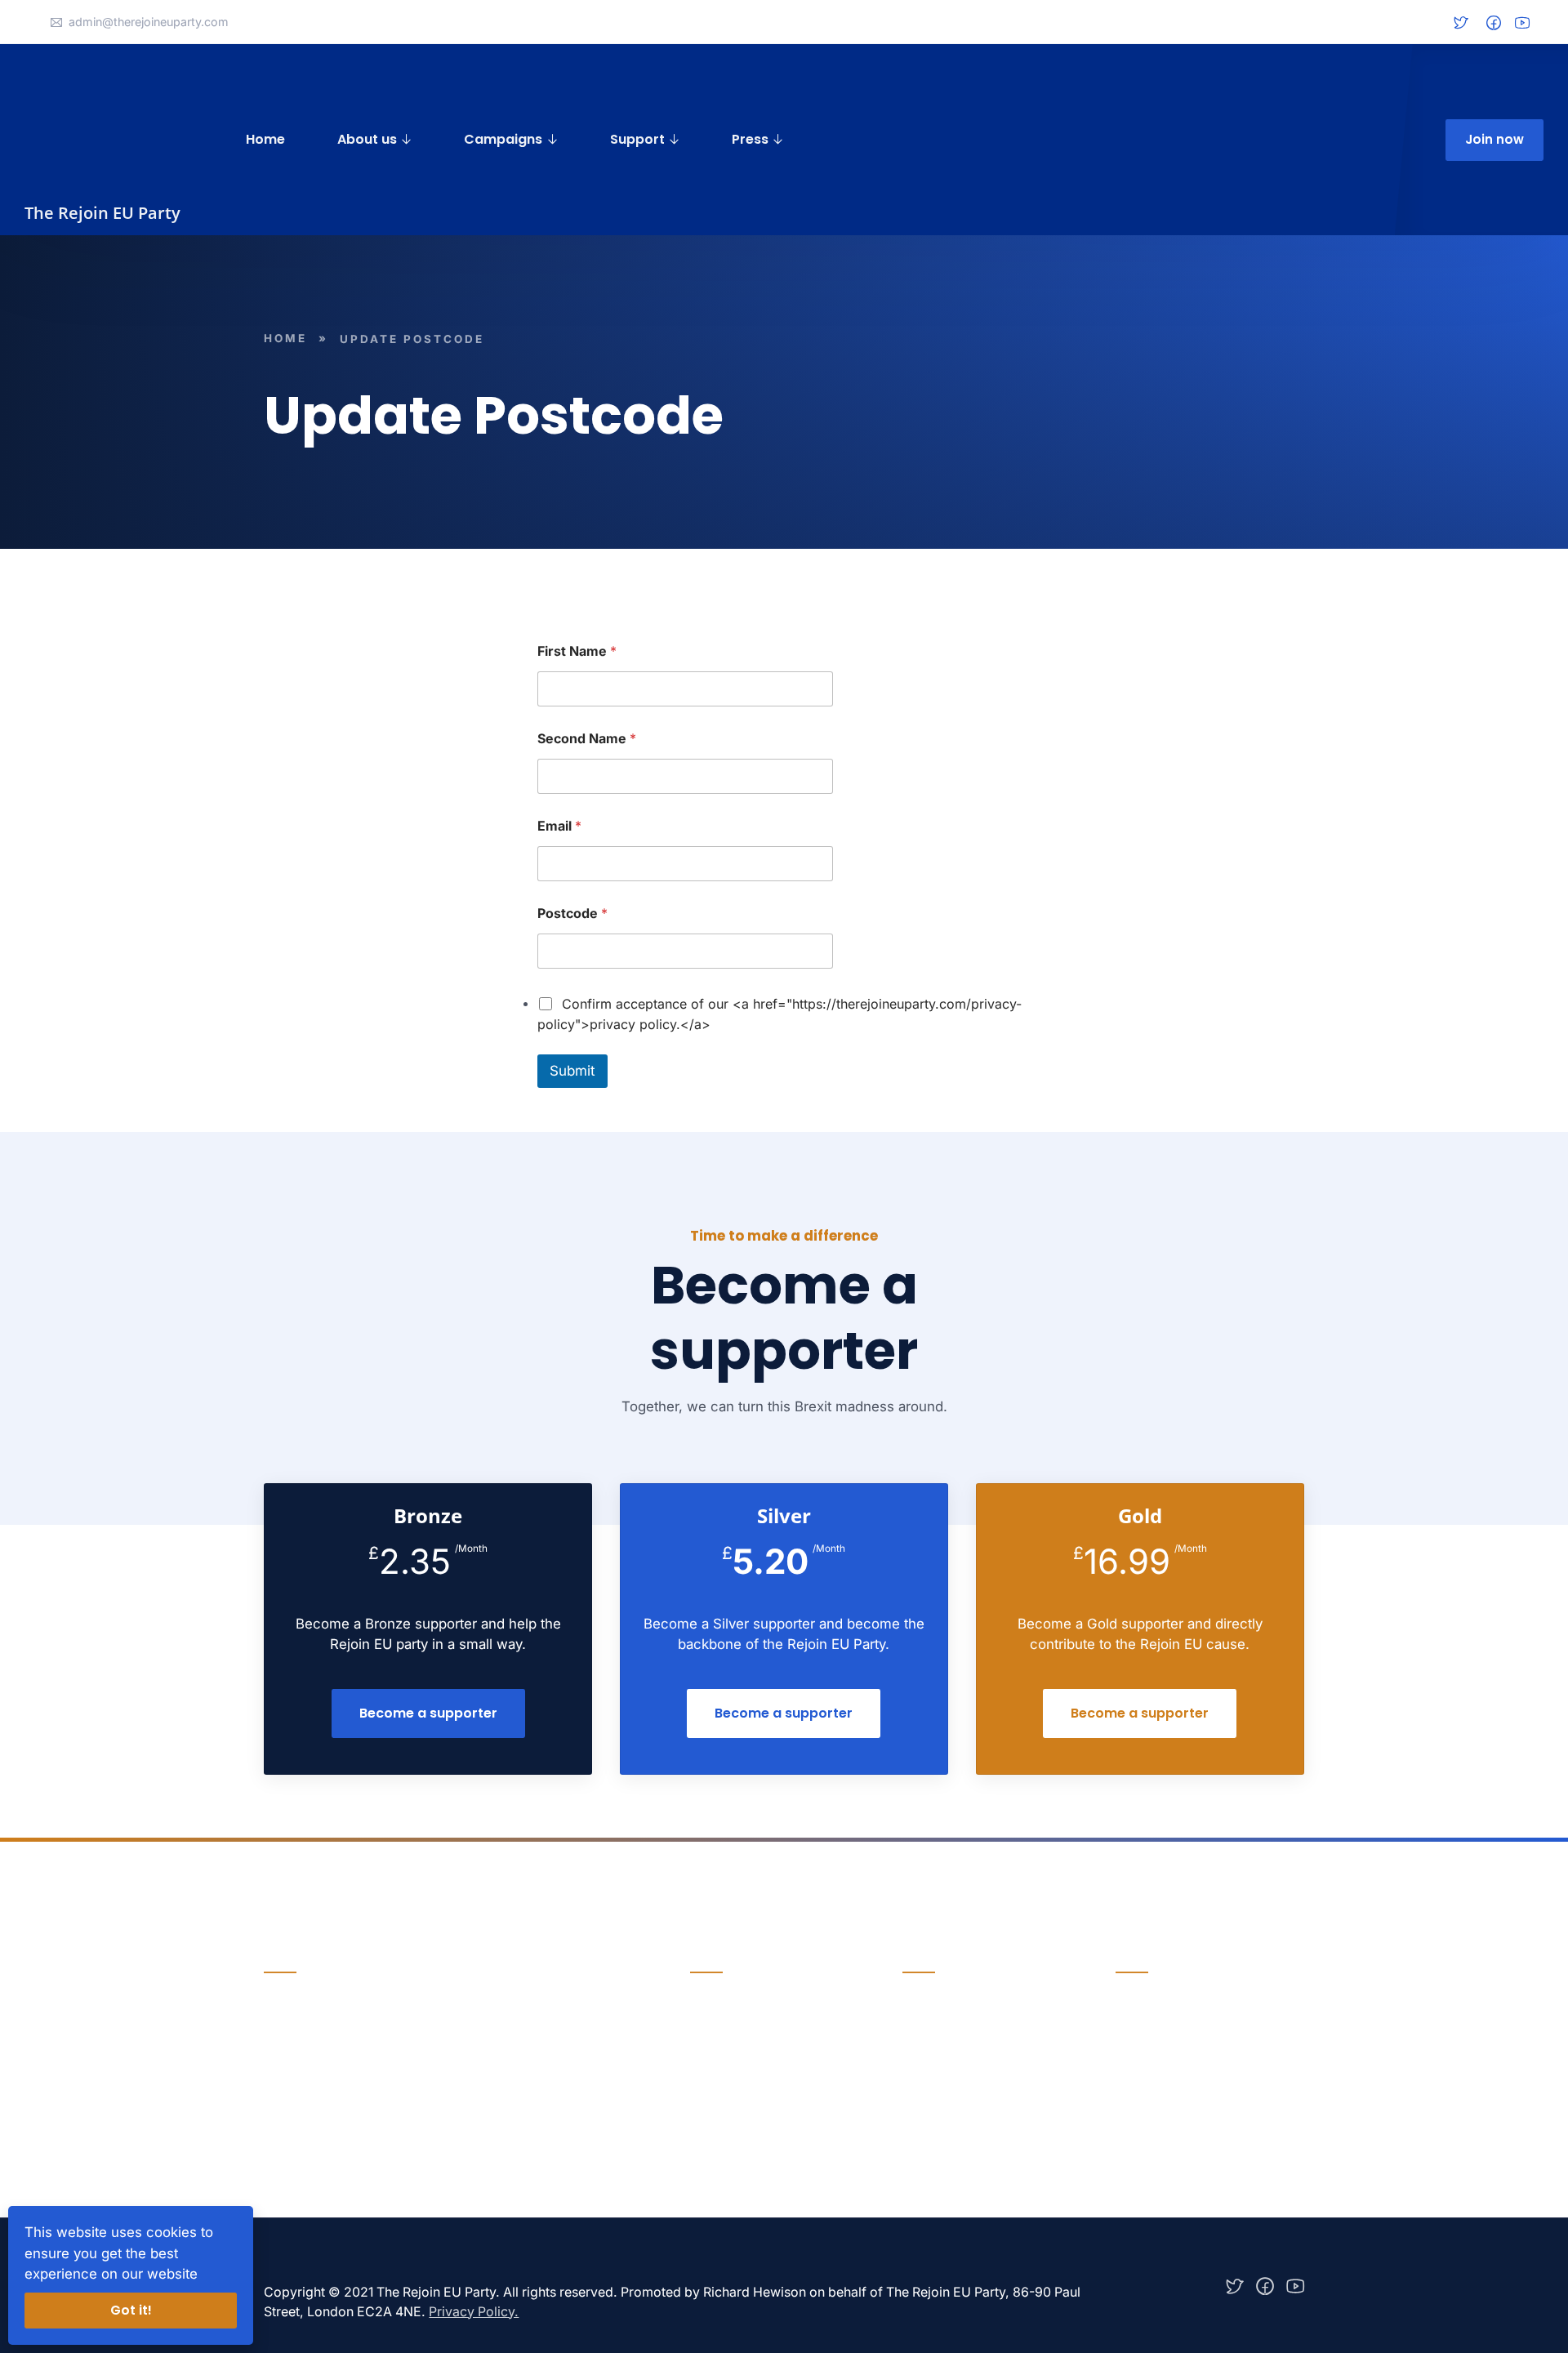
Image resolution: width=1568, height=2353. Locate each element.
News (707, 2035)
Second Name (587, 739)
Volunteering (941, 2068)
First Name (577, 651)
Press (750, 139)
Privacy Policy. (474, 2312)
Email (559, 826)
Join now (1494, 139)
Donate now (305, 2078)
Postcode (572, 914)
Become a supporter (428, 1713)
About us (367, 139)
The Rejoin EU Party (102, 213)
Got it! (131, 2310)
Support (637, 139)
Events (710, 2068)
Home (265, 139)
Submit (572, 1071)
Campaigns (503, 139)
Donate (924, 2035)
